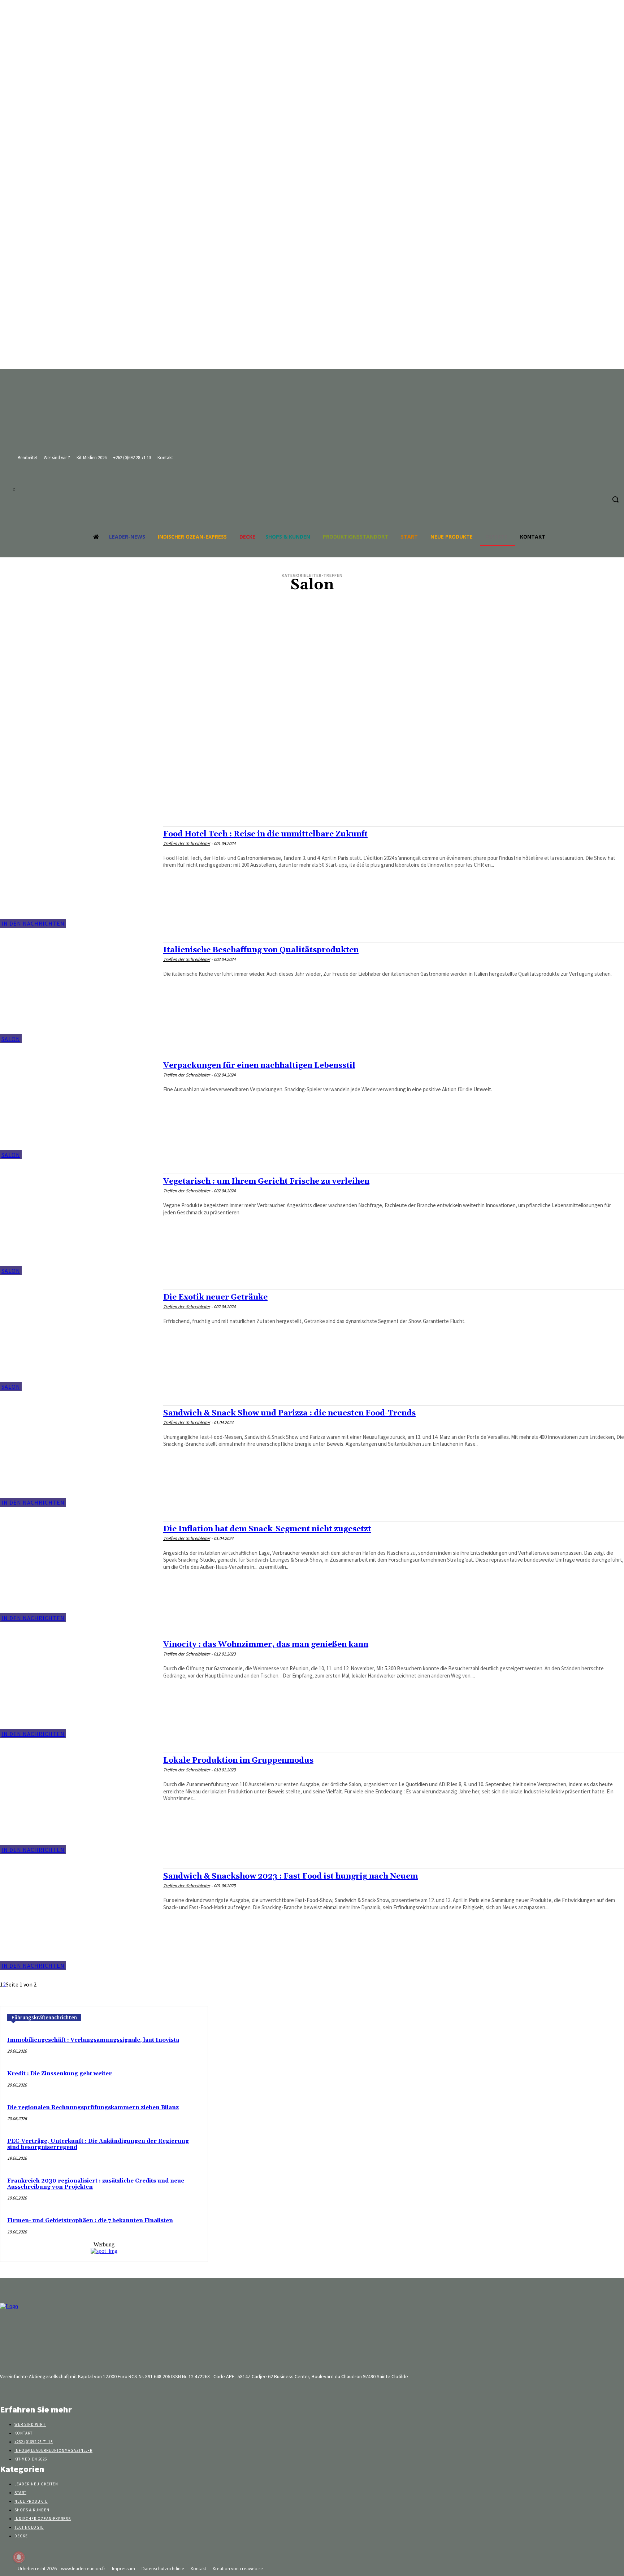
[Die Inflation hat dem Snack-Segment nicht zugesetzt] (78, 1572)
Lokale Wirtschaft (318, 670)
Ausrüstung (318, 683)
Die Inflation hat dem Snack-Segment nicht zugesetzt (267, 1529)
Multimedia (318, 767)
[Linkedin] (439, 483)
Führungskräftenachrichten (44, 2017)
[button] (615, 499)
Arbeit (318, 761)
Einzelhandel (318, 780)
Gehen (318, 748)
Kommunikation (318, 631)
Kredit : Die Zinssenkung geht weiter (60, 2074)
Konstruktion (318, 650)
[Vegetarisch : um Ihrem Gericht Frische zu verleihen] (78, 1224)
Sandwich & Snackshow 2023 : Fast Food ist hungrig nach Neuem (291, 1876)
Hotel (318, 715)
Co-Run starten (318, 793)
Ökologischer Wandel (318, 806)
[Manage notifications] (19, 2557)
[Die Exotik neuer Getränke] (78, 1340)
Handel (318, 624)
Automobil (318, 611)
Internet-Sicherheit (318, 657)
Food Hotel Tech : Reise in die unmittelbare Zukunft (265, 834)
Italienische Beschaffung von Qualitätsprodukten (261, 950)
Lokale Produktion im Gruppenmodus (238, 1761)
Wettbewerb (318, 637)
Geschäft (318, 618)
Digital (318, 774)
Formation (318, 709)
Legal (318, 741)
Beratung (318, 644)
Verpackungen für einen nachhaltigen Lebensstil (259, 1066)
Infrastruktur (318, 728)
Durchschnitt (318, 754)
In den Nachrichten (33, 923)
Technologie (318, 800)
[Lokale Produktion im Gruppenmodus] (78, 1803)
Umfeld (318, 676)
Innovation (318, 735)
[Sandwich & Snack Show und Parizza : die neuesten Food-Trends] (78, 1456)
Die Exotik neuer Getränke (215, 1297)
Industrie (318, 722)
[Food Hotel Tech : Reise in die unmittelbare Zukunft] (78, 877)
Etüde (318, 689)
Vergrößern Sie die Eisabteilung (318, 813)
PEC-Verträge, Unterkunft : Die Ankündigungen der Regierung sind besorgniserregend (98, 2144)
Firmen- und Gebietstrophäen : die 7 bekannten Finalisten (90, 2221)
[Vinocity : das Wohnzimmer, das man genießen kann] (78, 1687)
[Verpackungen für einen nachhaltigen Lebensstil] (78, 1108)
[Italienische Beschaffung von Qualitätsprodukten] (78, 993)
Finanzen (318, 702)
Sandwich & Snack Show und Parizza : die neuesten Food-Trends (289, 1413)
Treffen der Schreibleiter (187, 843)
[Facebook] (426, 483)
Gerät (318, 663)
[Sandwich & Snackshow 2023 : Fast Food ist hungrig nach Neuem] (78, 1919)
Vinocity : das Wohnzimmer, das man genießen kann (266, 1645)
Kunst (318, 605)
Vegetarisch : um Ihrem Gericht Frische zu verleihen (266, 1182)
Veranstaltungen (318, 696)
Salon (11, 1039)
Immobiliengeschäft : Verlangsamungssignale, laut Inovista (93, 2040)
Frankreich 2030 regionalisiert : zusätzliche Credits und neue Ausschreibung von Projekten (96, 2184)
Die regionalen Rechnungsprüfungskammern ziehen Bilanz (93, 2108)
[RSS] (453, 483)
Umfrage (318, 787)
